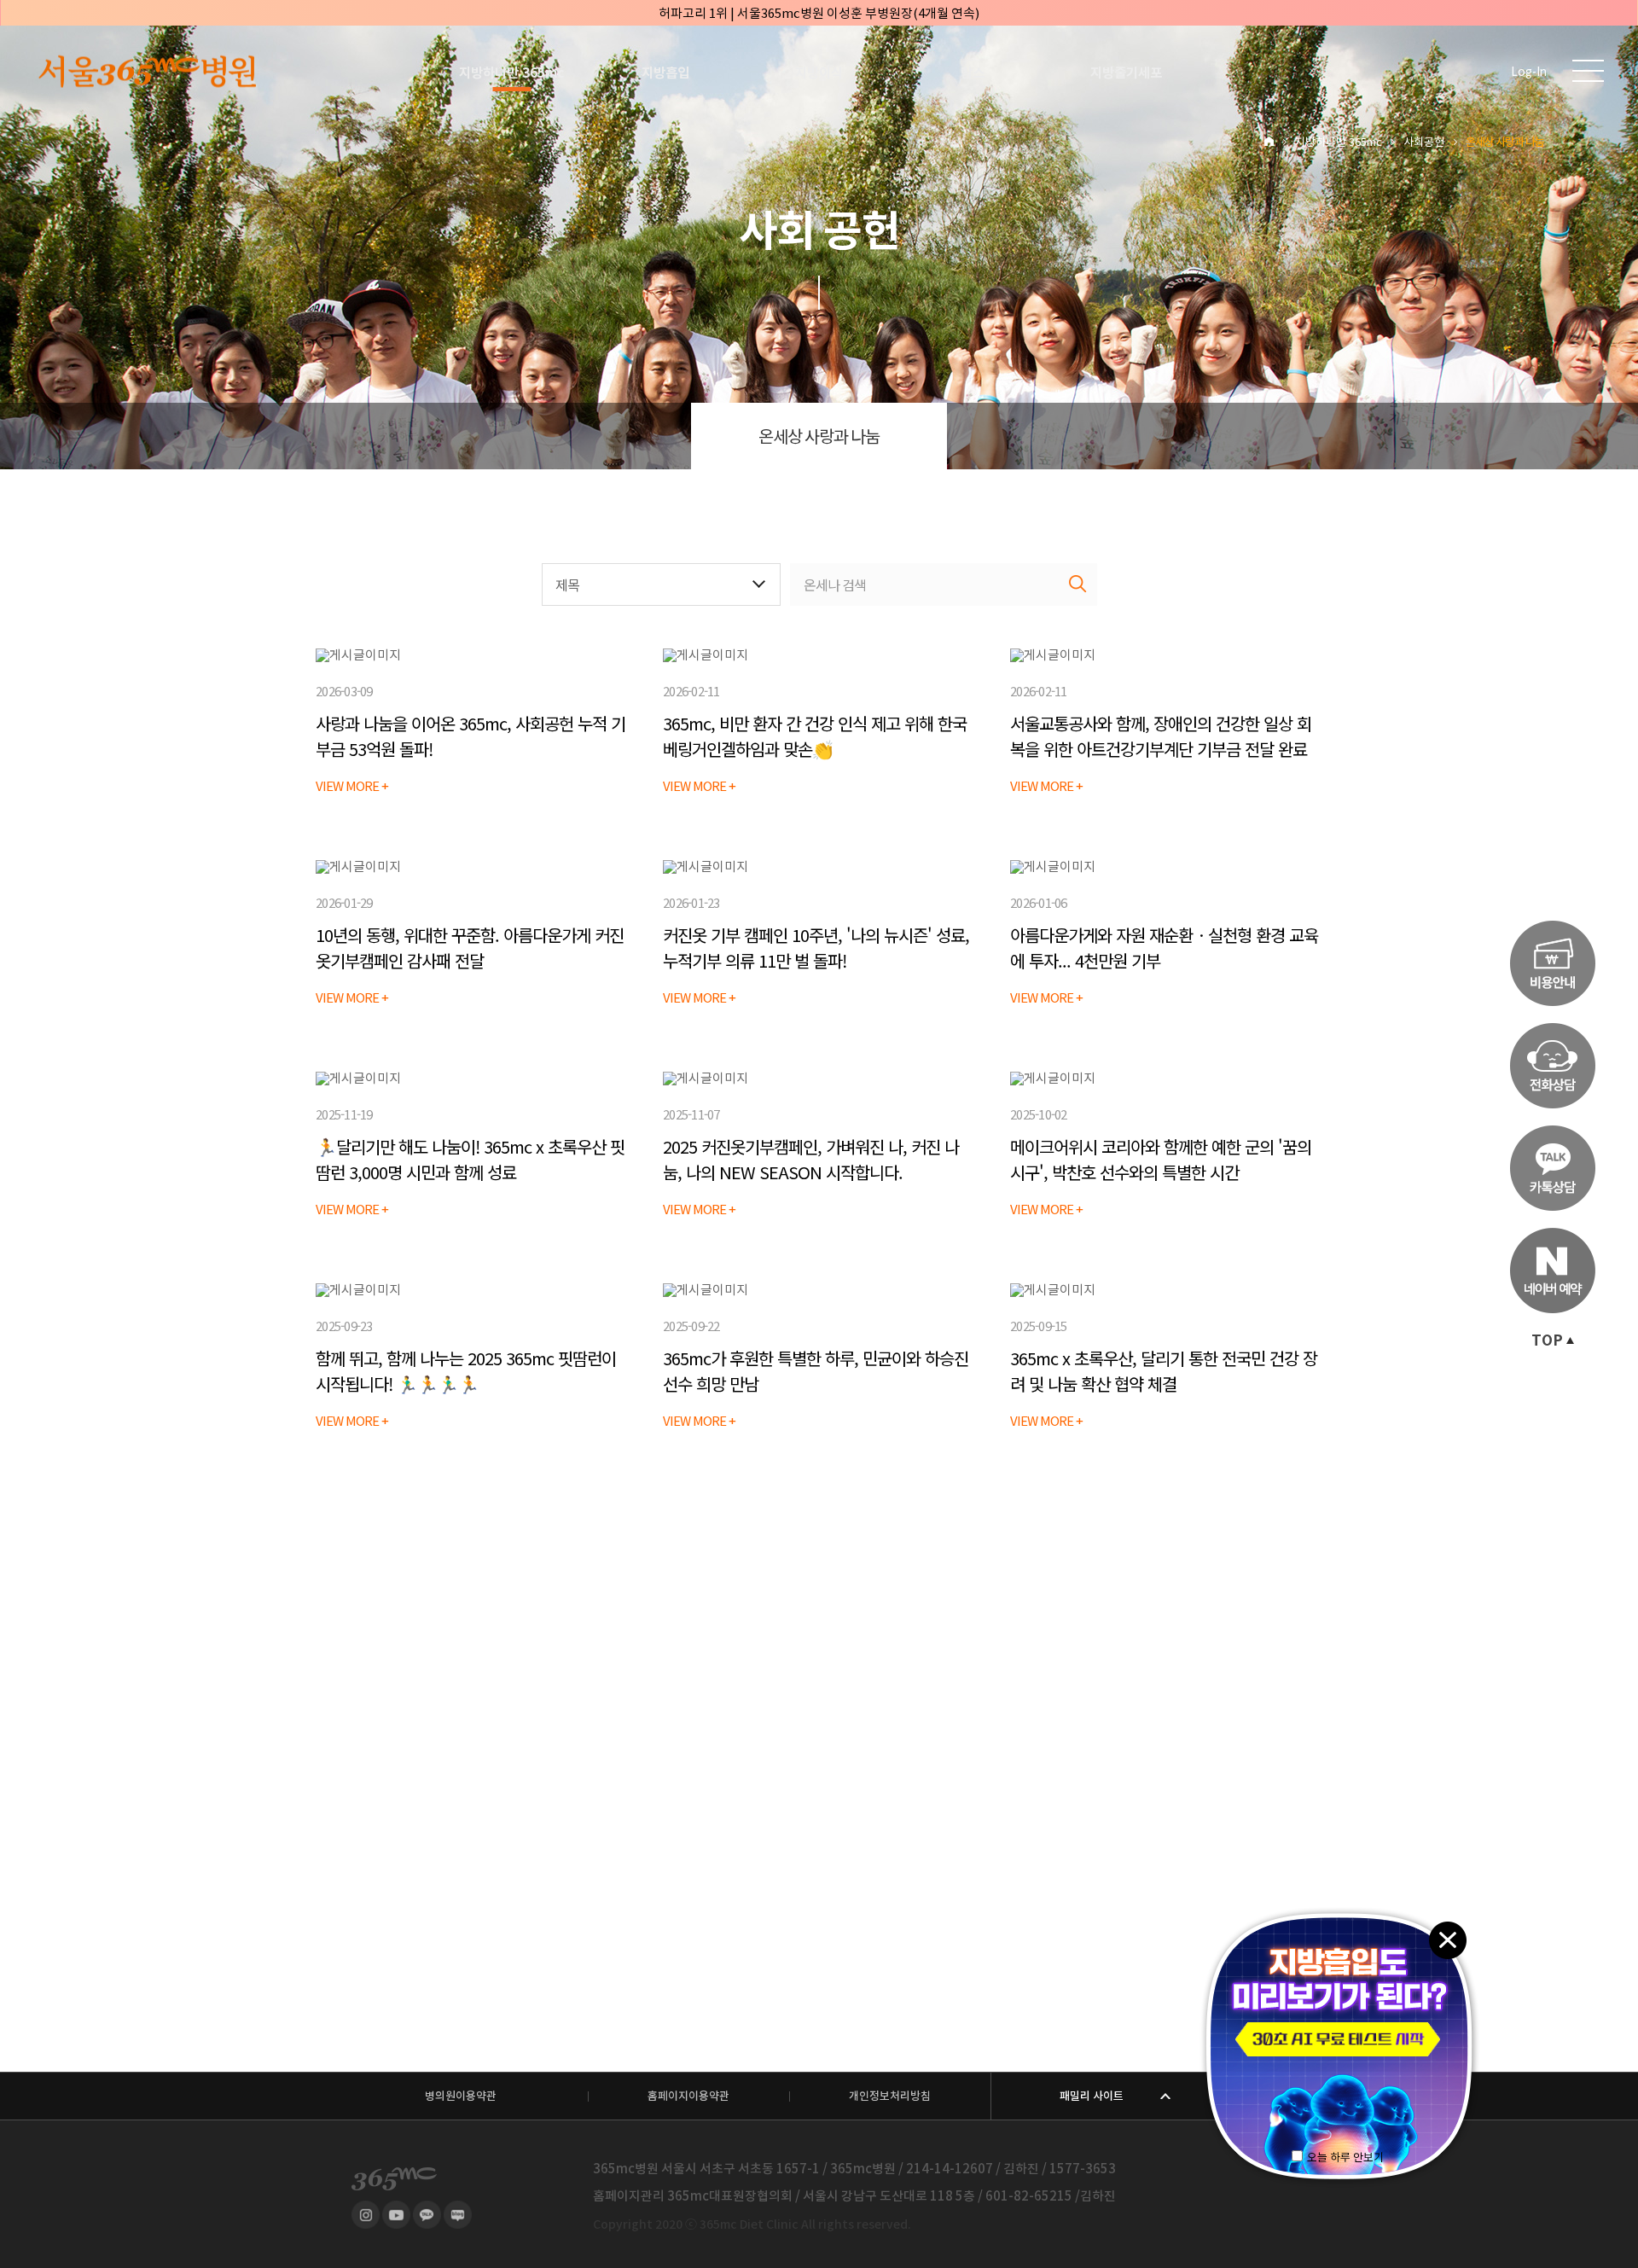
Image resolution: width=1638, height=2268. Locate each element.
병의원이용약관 (461, 2096)
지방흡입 (665, 73)
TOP (1547, 1340)
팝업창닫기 (1447, 1939)
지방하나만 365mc (512, 73)
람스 (973, 73)
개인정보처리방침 (890, 2096)
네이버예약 (1553, 1271)
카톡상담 (1553, 1168)
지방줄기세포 (1126, 73)
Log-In (1529, 72)
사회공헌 (1424, 142)
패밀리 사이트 (1092, 2096)
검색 (1078, 584)
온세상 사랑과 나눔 (819, 437)
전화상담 (1553, 1066)
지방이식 (819, 73)
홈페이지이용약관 (688, 2096)
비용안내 (1553, 963)
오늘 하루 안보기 (1345, 2158)
